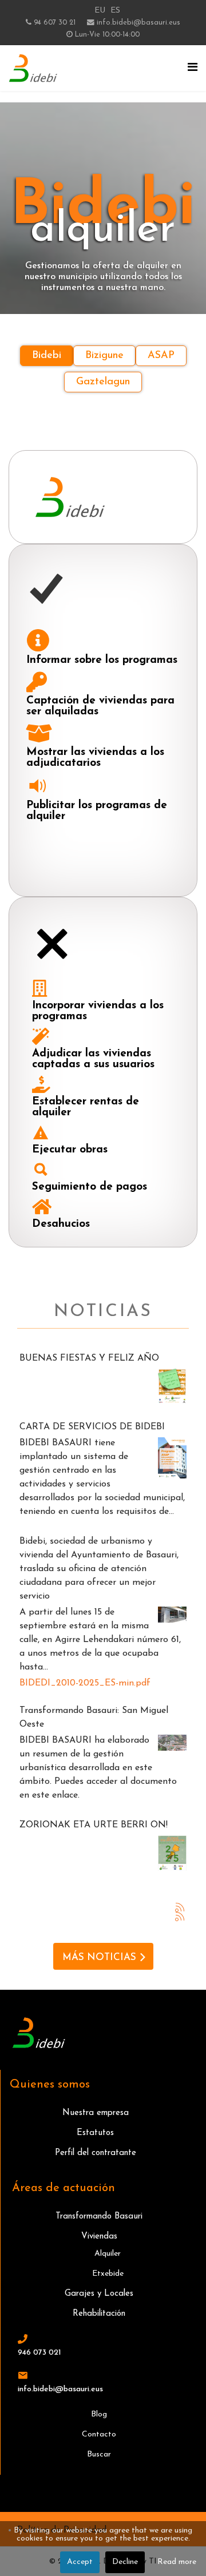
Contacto (99, 2434)
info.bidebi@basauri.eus (138, 23)
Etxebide (108, 2274)
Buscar (99, 2454)
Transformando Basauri (99, 2217)
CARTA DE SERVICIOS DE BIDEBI (92, 1427)
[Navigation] (193, 68)
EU (100, 11)
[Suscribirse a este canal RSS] (180, 1907)
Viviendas (99, 2237)
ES (115, 11)
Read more (177, 2562)
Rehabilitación (99, 2314)
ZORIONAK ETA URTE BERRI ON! (94, 1825)
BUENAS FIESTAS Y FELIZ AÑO (89, 1358)
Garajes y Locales (99, 2294)
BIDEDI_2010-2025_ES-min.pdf (85, 1683)
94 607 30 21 (55, 23)
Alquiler (108, 2254)
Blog (99, 2414)
